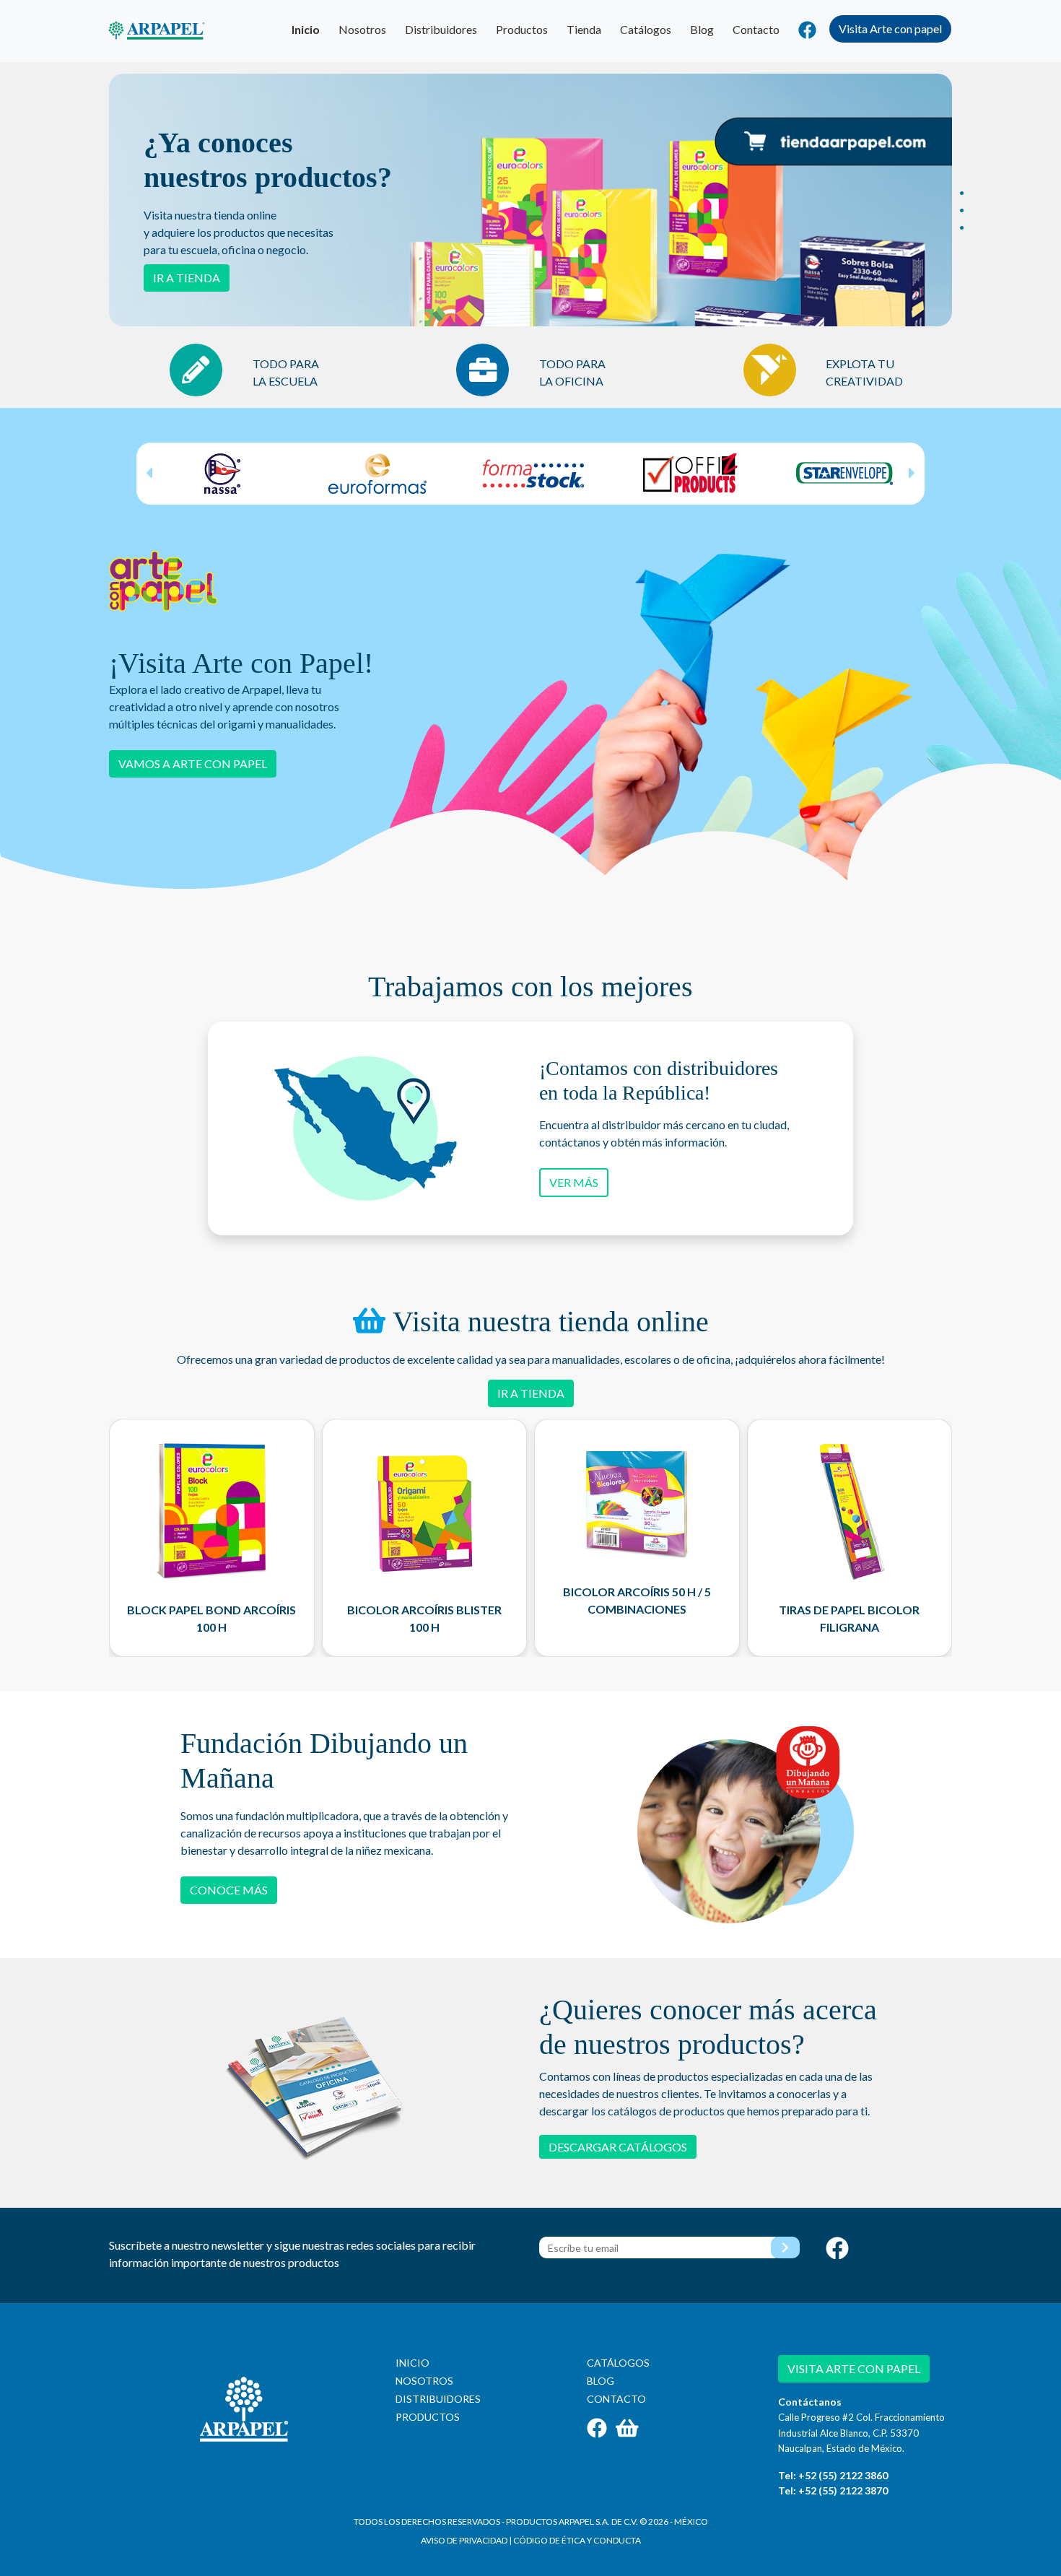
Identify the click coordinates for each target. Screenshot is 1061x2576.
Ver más (574, 1182)
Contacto (756, 29)
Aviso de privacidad (464, 2540)
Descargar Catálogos (618, 2147)
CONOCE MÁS (229, 1890)
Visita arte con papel (854, 2368)
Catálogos (646, 29)
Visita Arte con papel (890, 29)
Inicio (306, 29)
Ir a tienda (187, 278)
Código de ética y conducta (577, 2540)
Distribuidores (441, 29)
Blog (702, 29)
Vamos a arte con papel (193, 763)
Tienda (584, 29)
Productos (522, 29)
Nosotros (362, 29)
